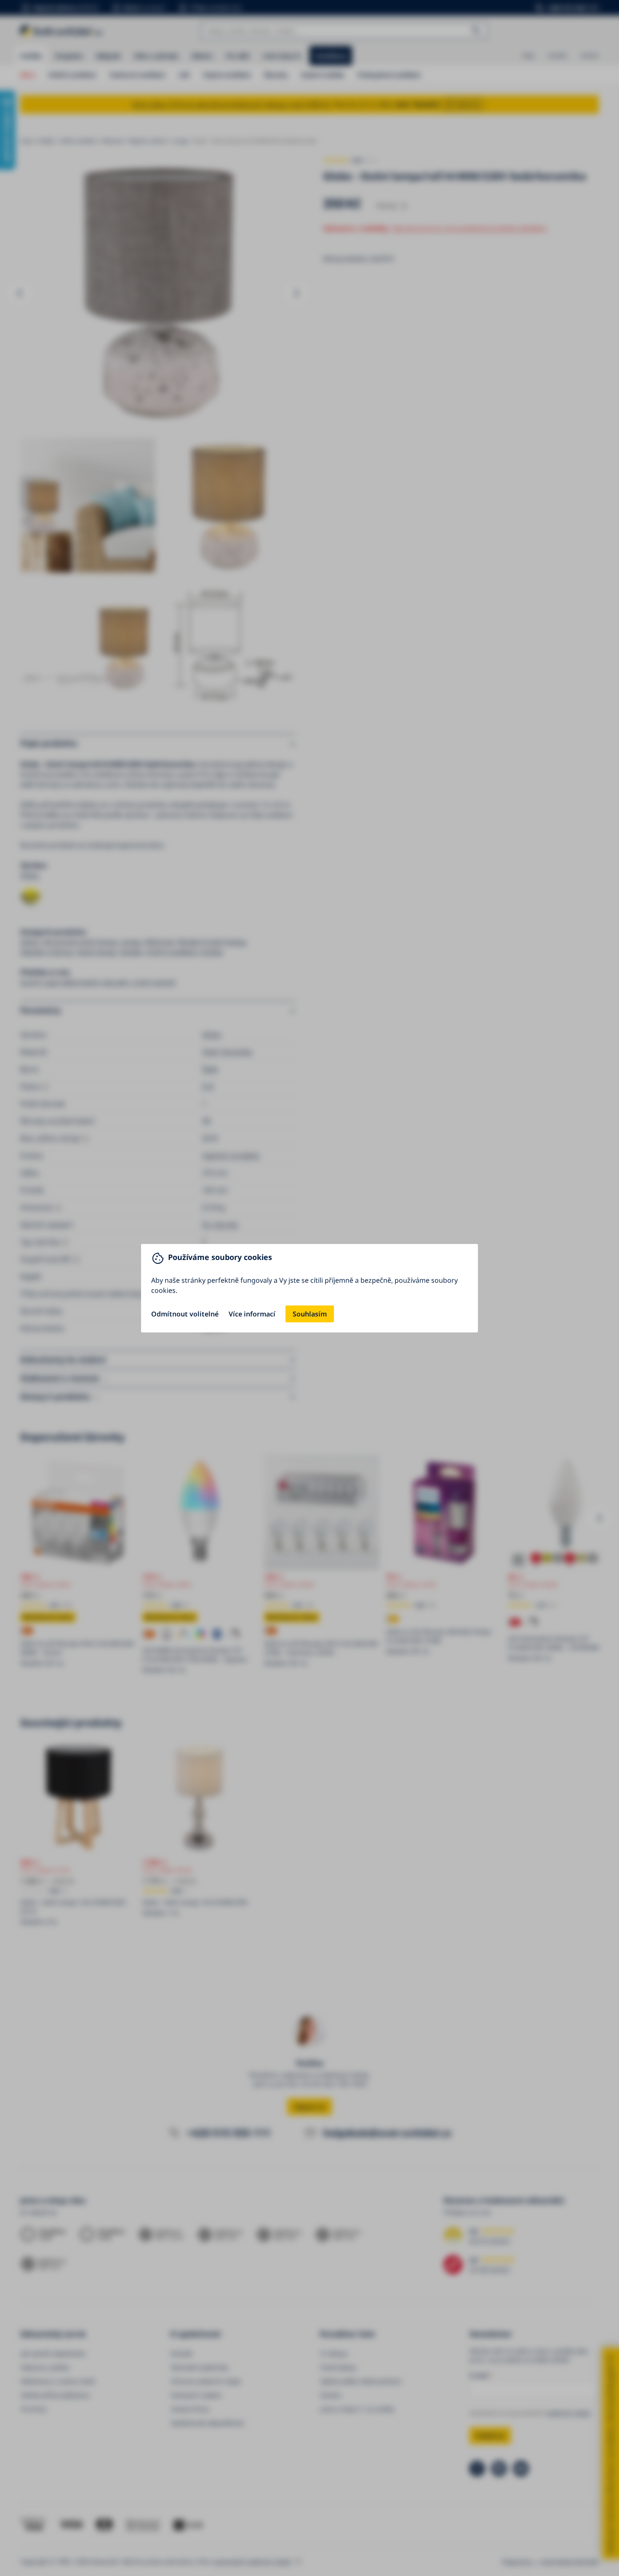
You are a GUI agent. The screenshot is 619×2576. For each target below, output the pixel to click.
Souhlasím (310, 1314)
